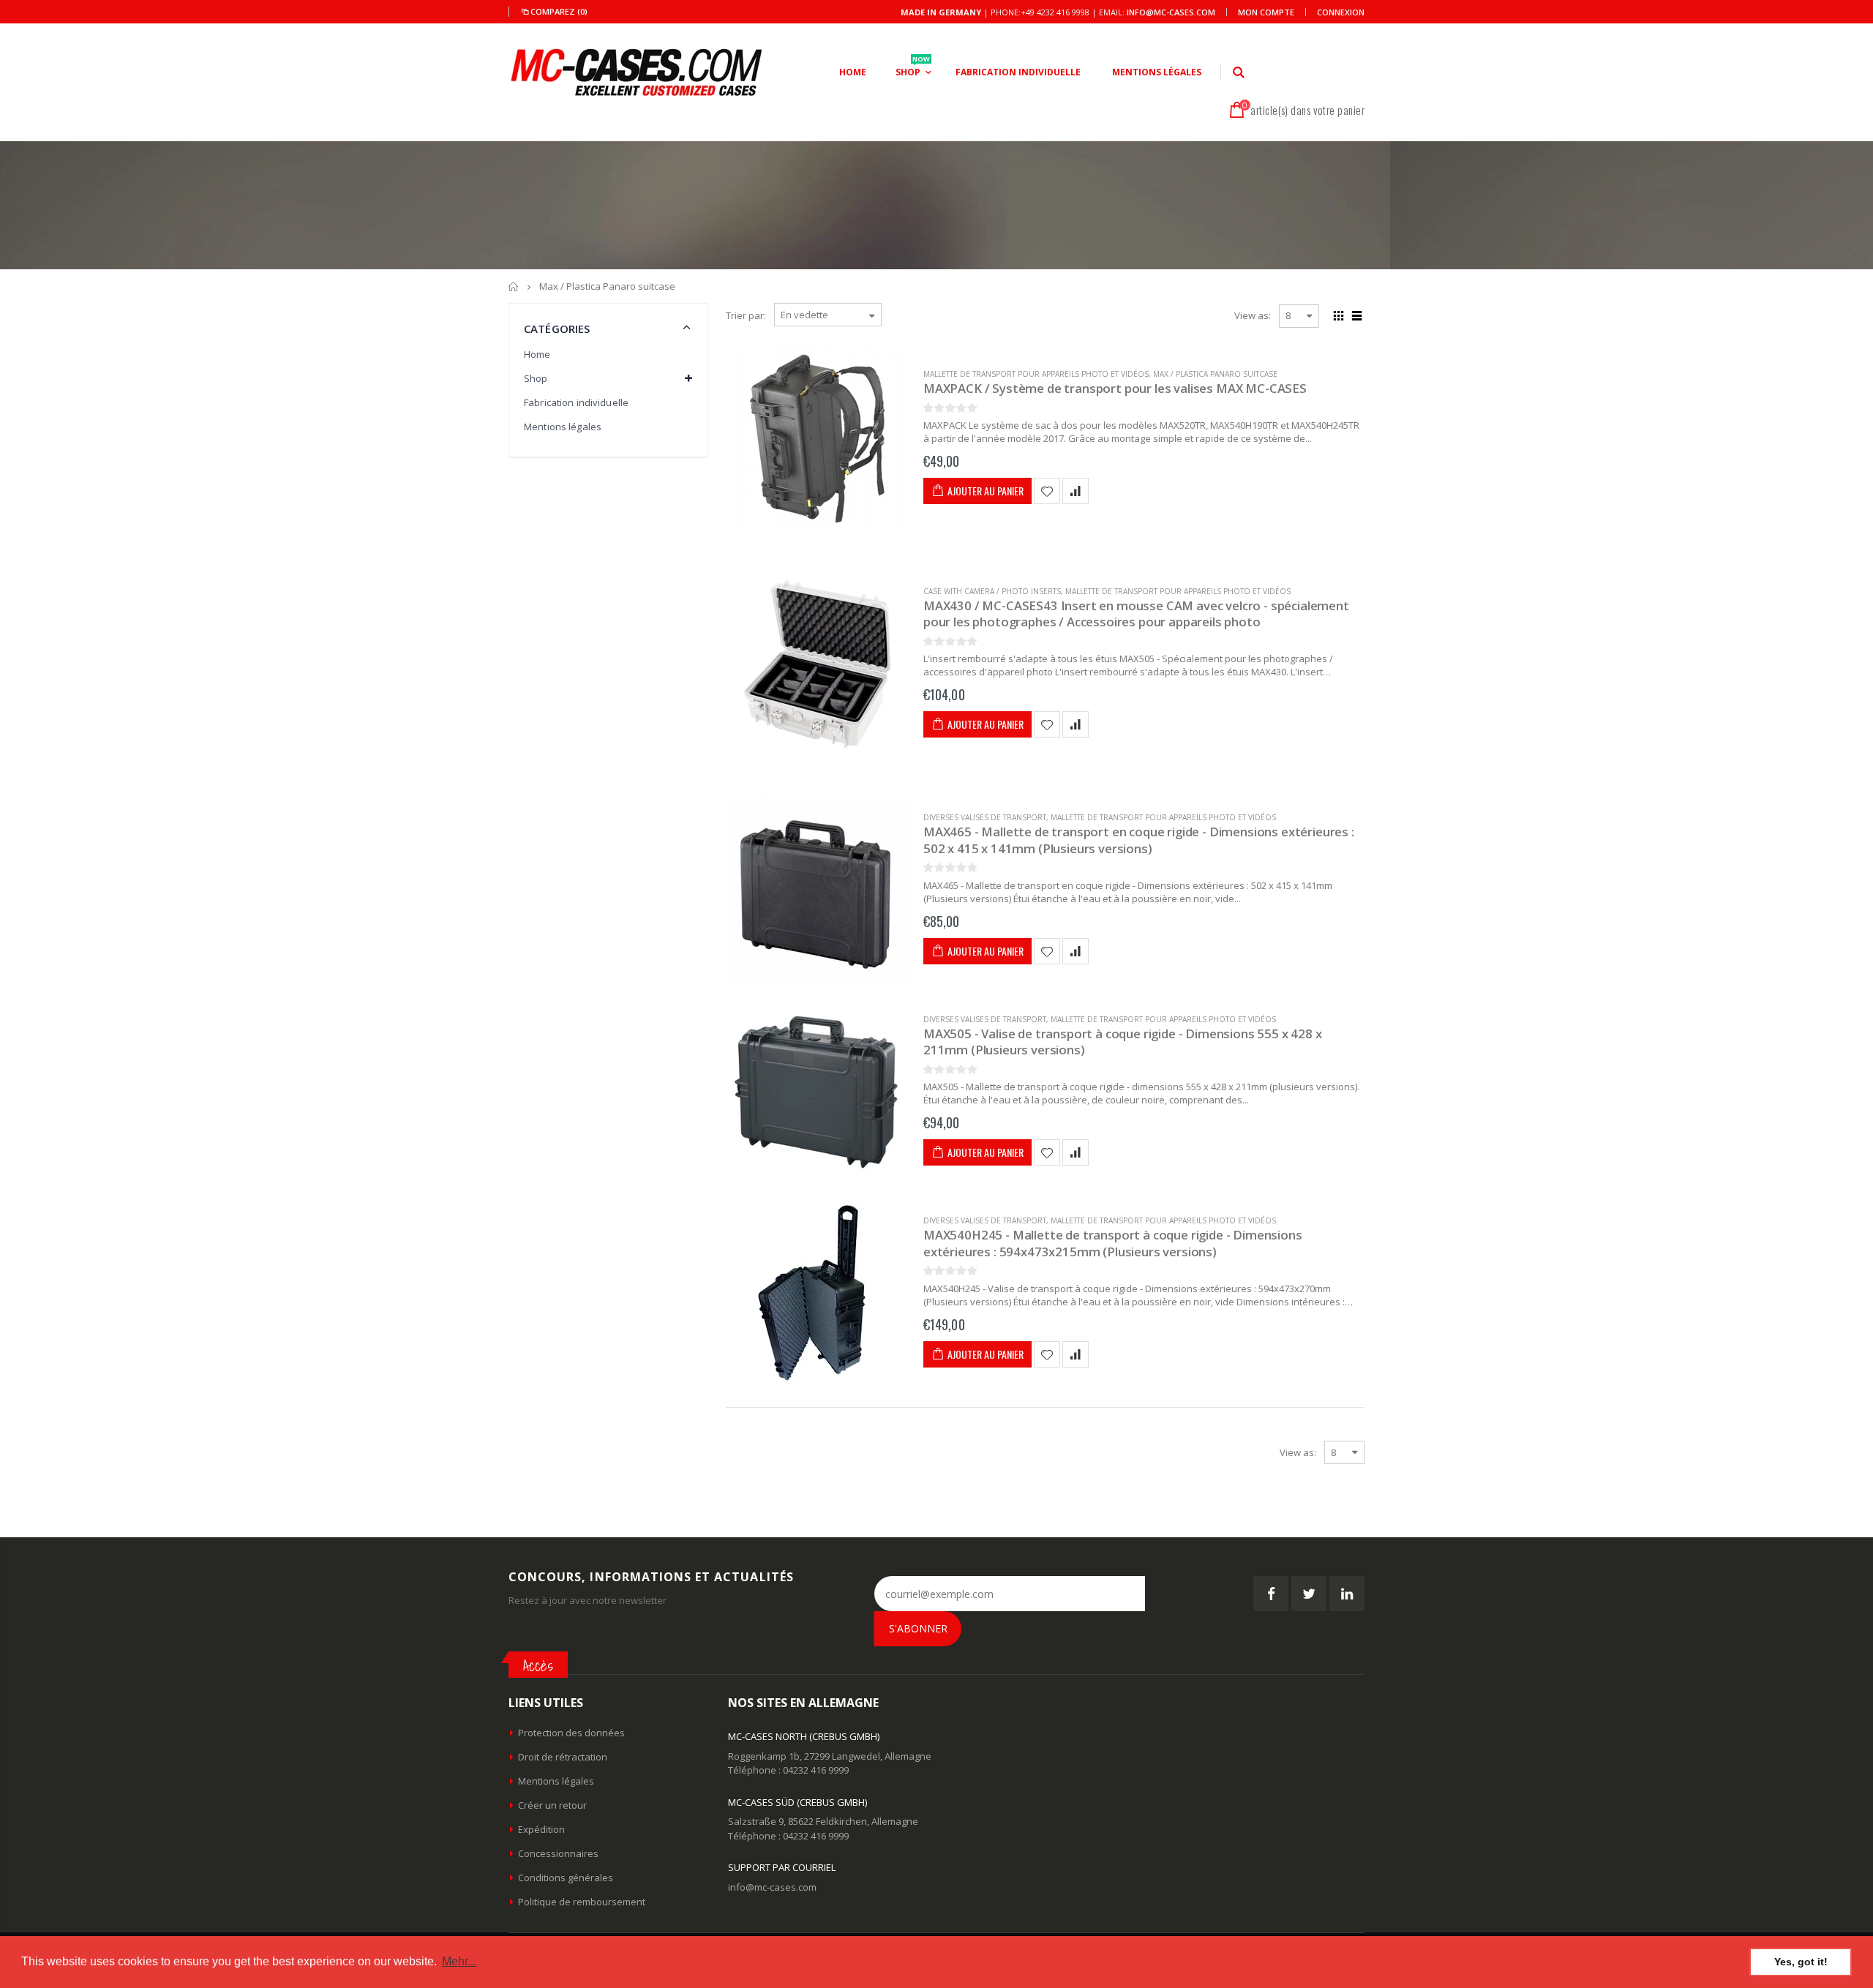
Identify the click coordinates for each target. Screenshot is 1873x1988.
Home (537, 354)
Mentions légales (563, 427)
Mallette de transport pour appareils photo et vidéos (1036, 374)
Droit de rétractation (563, 1757)
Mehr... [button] (459, 1961)
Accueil (514, 286)
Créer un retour (552, 1805)
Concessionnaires (558, 1853)
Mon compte (1266, 12)
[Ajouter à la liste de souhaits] (1047, 491)
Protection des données (571, 1733)
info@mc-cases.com (1171, 12)
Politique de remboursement (582, 1902)
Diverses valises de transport (985, 817)
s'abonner (918, 1628)
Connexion (1341, 12)
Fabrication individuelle (576, 402)
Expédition (541, 1829)
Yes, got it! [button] (1801, 1962)
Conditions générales (566, 1878)
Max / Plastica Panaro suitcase (1215, 374)
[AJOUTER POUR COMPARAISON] (1076, 491)
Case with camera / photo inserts (992, 591)
